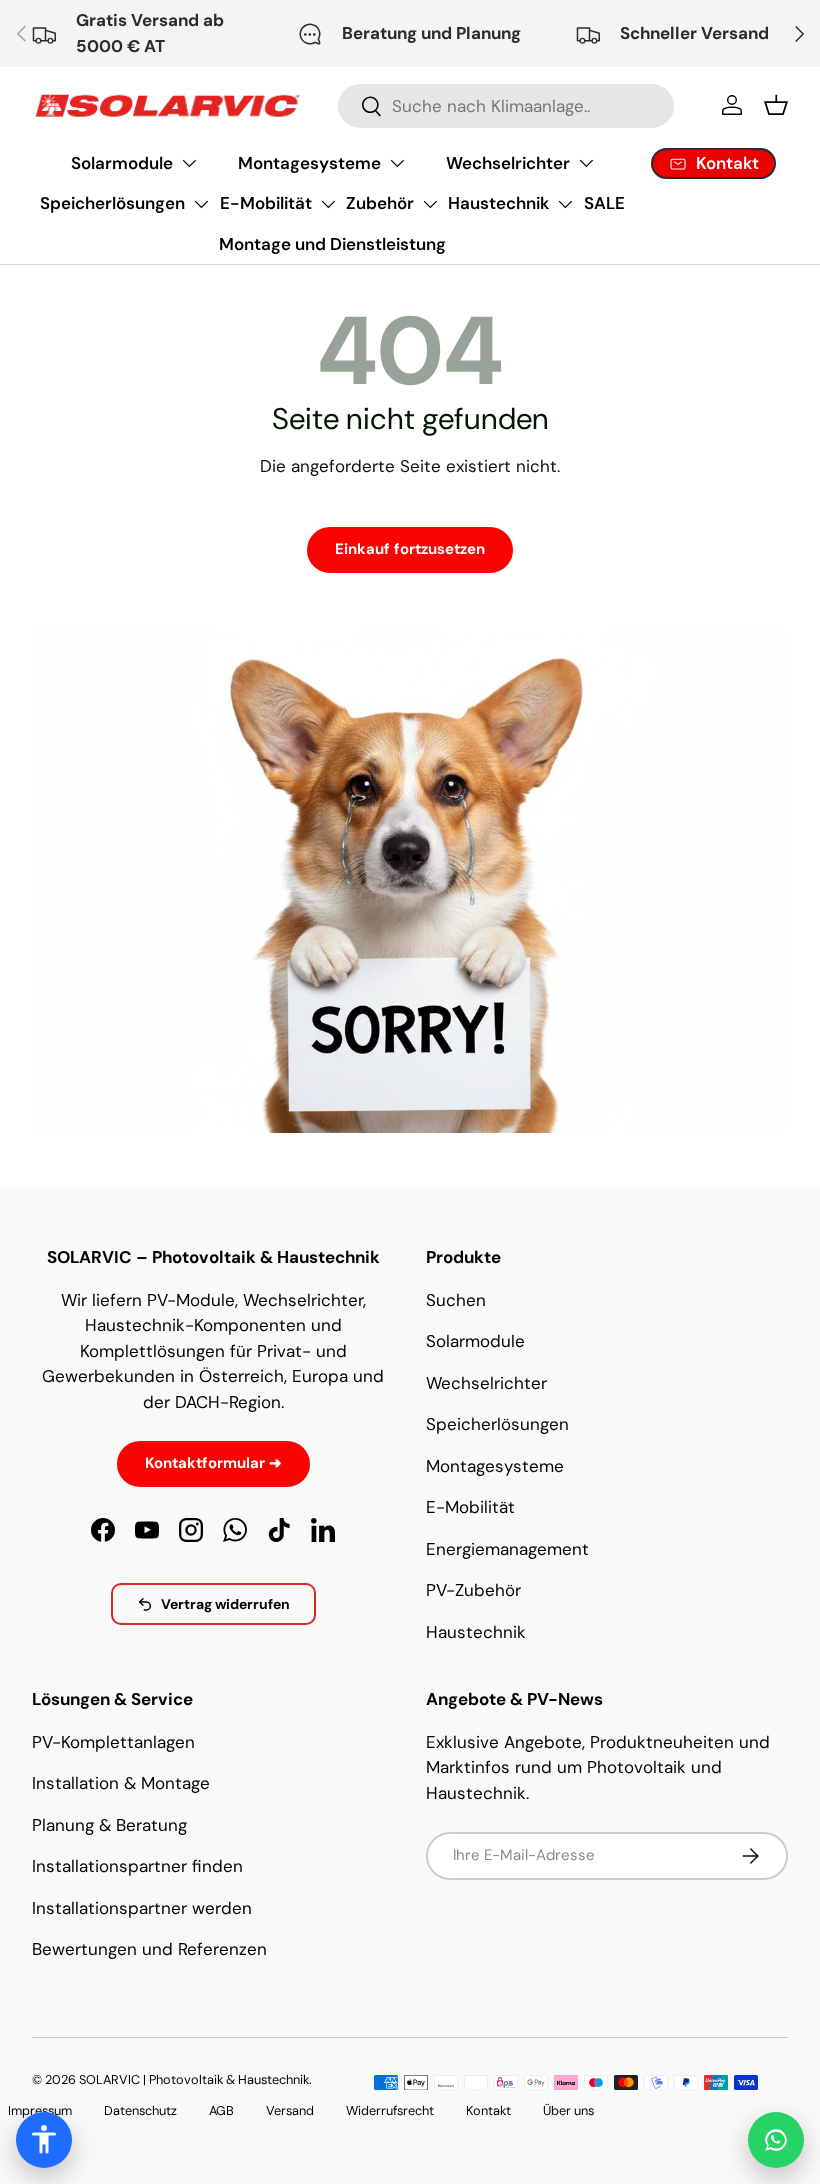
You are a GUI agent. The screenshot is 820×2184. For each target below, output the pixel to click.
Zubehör (380, 203)
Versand (290, 2110)
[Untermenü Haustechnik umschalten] (565, 204)
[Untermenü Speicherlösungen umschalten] (201, 204)
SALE (604, 203)
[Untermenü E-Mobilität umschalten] (328, 204)
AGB (221, 2110)
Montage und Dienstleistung (332, 244)
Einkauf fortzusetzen (410, 549)
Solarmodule (122, 163)
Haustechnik (498, 203)
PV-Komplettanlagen (113, 1742)
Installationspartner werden (142, 1908)
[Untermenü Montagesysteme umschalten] (397, 163)
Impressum (40, 2110)
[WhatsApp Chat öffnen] (776, 2140)
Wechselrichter (508, 163)
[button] (776, 105)
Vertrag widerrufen (225, 1604)
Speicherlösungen (112, 203)
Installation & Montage (121, 1783)
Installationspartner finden (137, 1866)
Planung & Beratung (109, 1825)
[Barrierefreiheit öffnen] (44, 2140)
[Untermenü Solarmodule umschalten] (189, 163)
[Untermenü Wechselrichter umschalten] (586, 163)
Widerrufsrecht (390, 2110)
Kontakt (488, 2110)
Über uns (568, 2110)
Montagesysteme (309, 163)
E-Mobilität (266, 203)
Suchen (456, 1300)
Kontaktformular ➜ (213, 1463)
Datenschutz (140, 2110)
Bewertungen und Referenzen (149, 1949)
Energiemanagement (507, 1549)
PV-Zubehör (473, 1590)
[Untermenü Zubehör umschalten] (430, 204)
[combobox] (506, 106)
